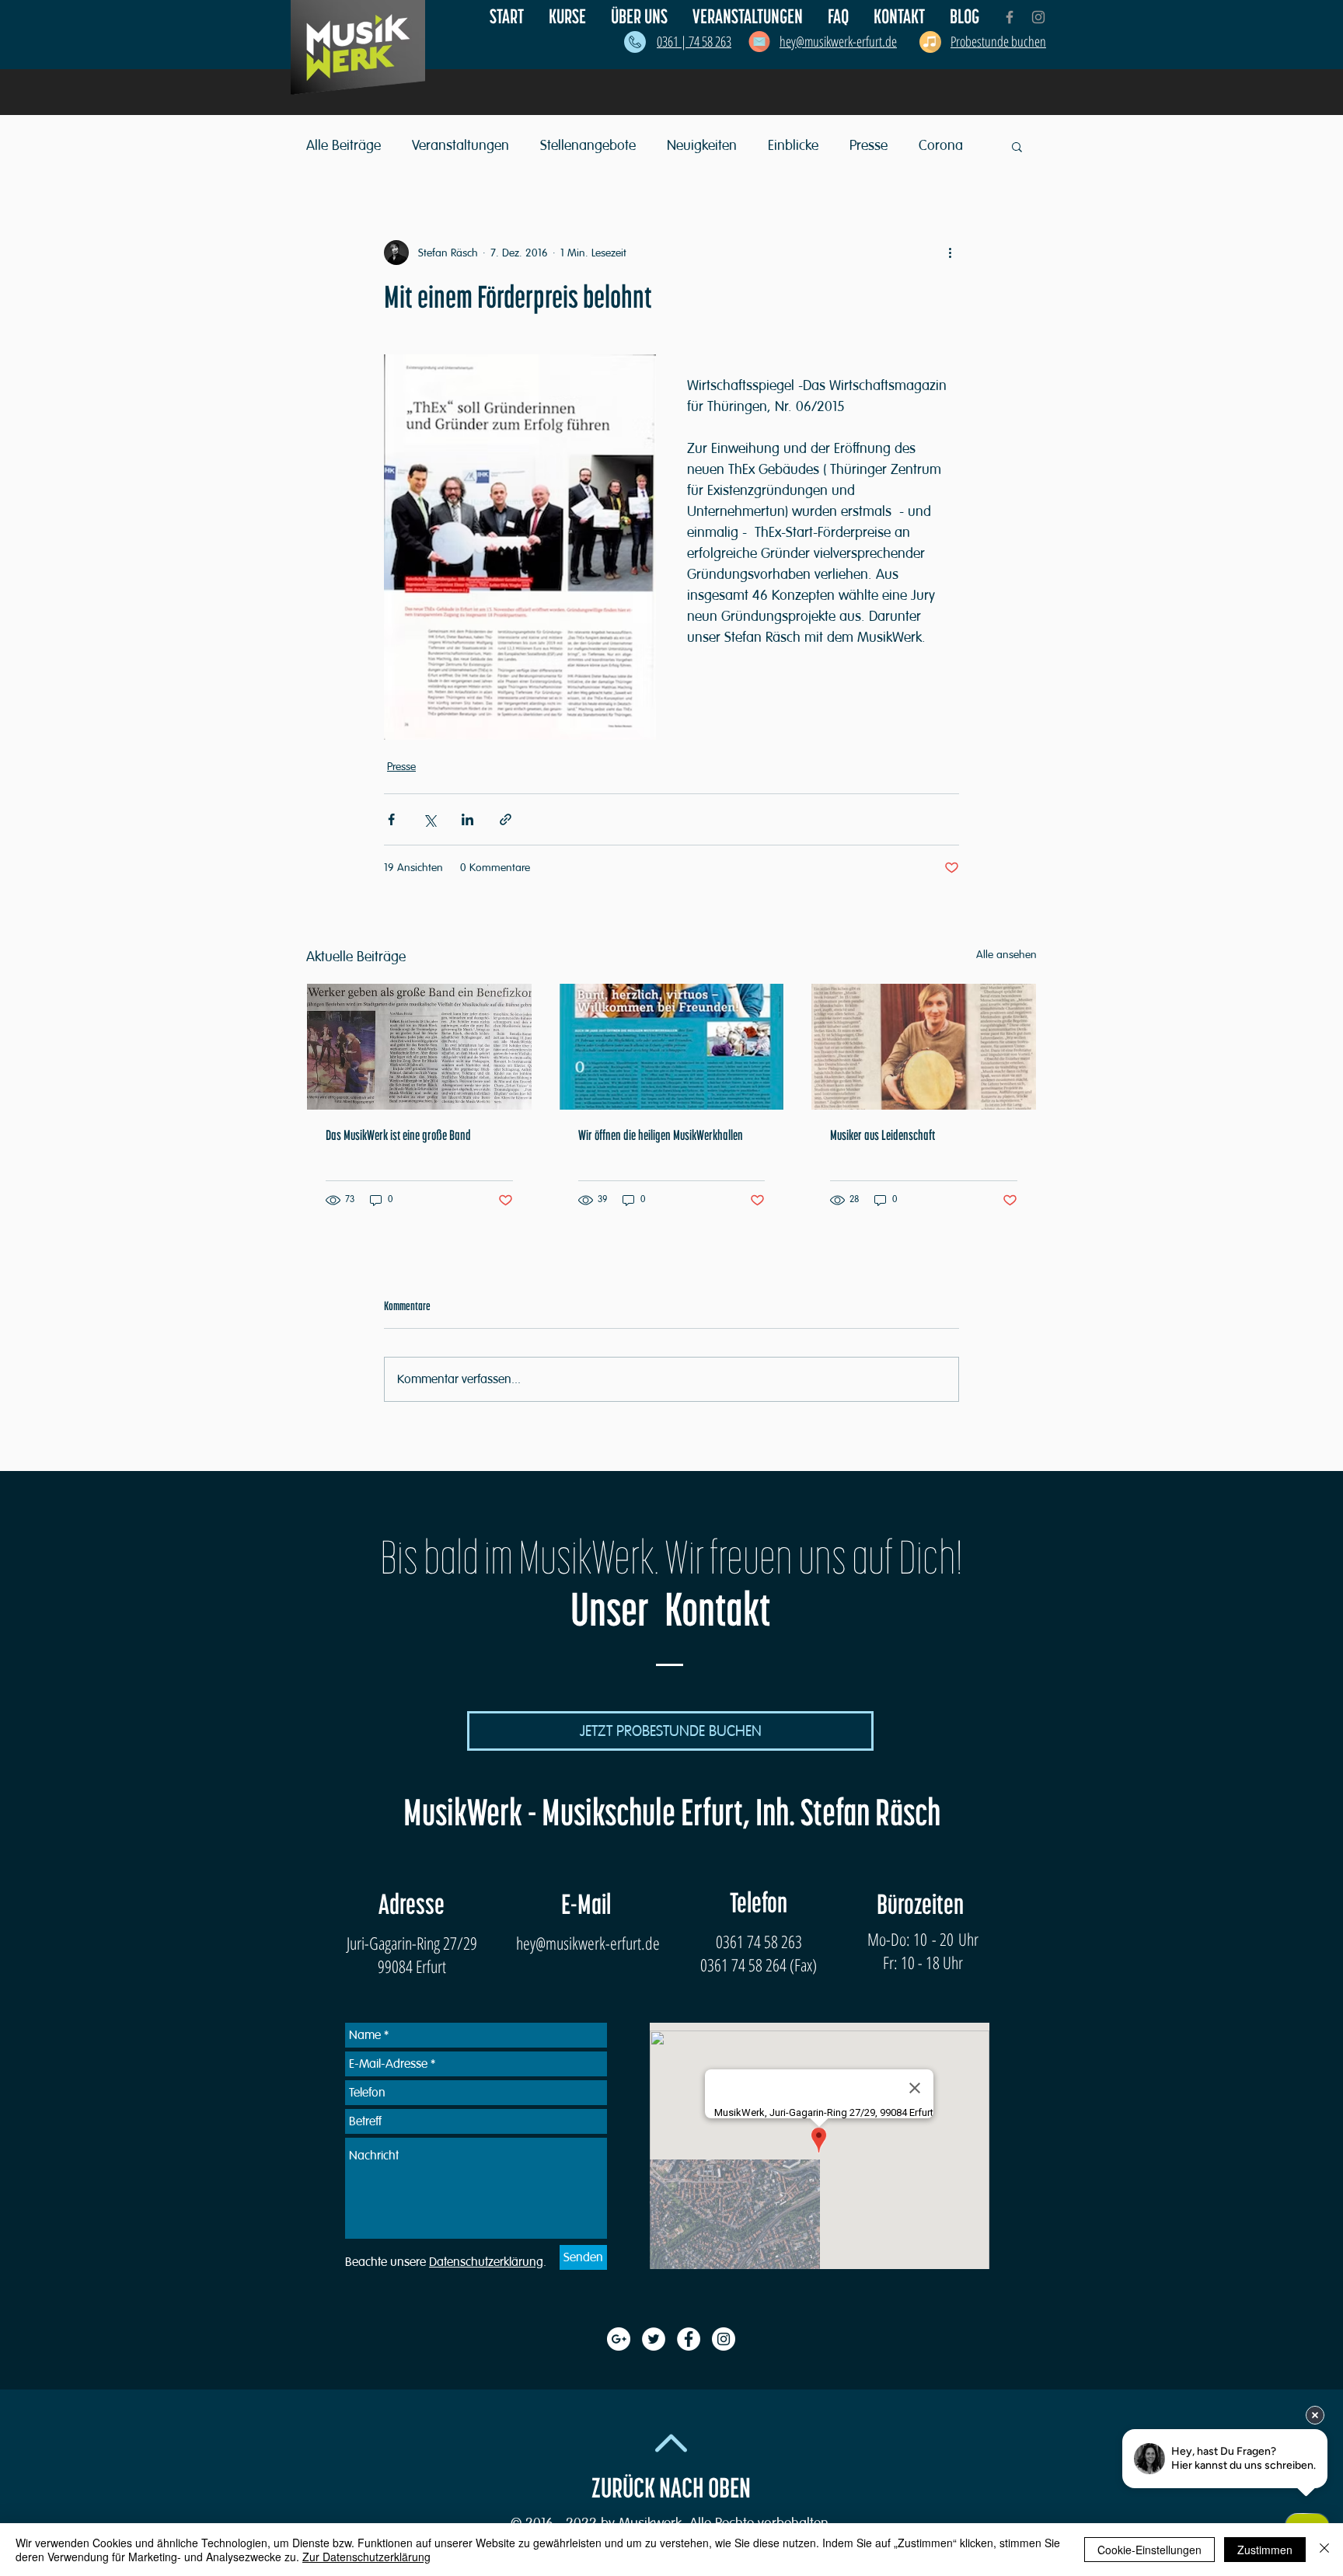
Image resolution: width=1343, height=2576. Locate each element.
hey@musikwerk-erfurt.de (588, 1943)
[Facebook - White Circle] (689, 2339)
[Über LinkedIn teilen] (467, 819)
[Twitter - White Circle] (654, 2339)
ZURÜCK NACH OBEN (671, 2489)
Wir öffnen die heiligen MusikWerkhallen (661, 1136)
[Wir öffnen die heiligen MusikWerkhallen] (672, 1047)
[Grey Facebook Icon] (1010, 17)
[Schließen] (1324, 2550)
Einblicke (793, 145)
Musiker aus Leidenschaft (883, 1136)
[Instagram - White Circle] (724, 2339)
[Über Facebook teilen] (391, 819)
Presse (869, 145)
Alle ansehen (1006, 955)
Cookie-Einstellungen (1149, 2550)
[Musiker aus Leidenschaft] (924, 1047)
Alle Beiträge (344, 145)
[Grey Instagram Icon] (1038, 17)
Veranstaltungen (460, 145)
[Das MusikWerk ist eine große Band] (419, 1047)
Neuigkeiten (702, 145)
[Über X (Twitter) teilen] (429, 819)
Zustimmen (1265, 2550)
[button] (640, 17)
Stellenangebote (588, 145)
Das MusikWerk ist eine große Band (398, 1136)
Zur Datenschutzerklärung (366, 2557)
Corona (941, 145)
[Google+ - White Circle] (619, 2339)
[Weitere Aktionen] (950, 253)
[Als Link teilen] (506, 819)
